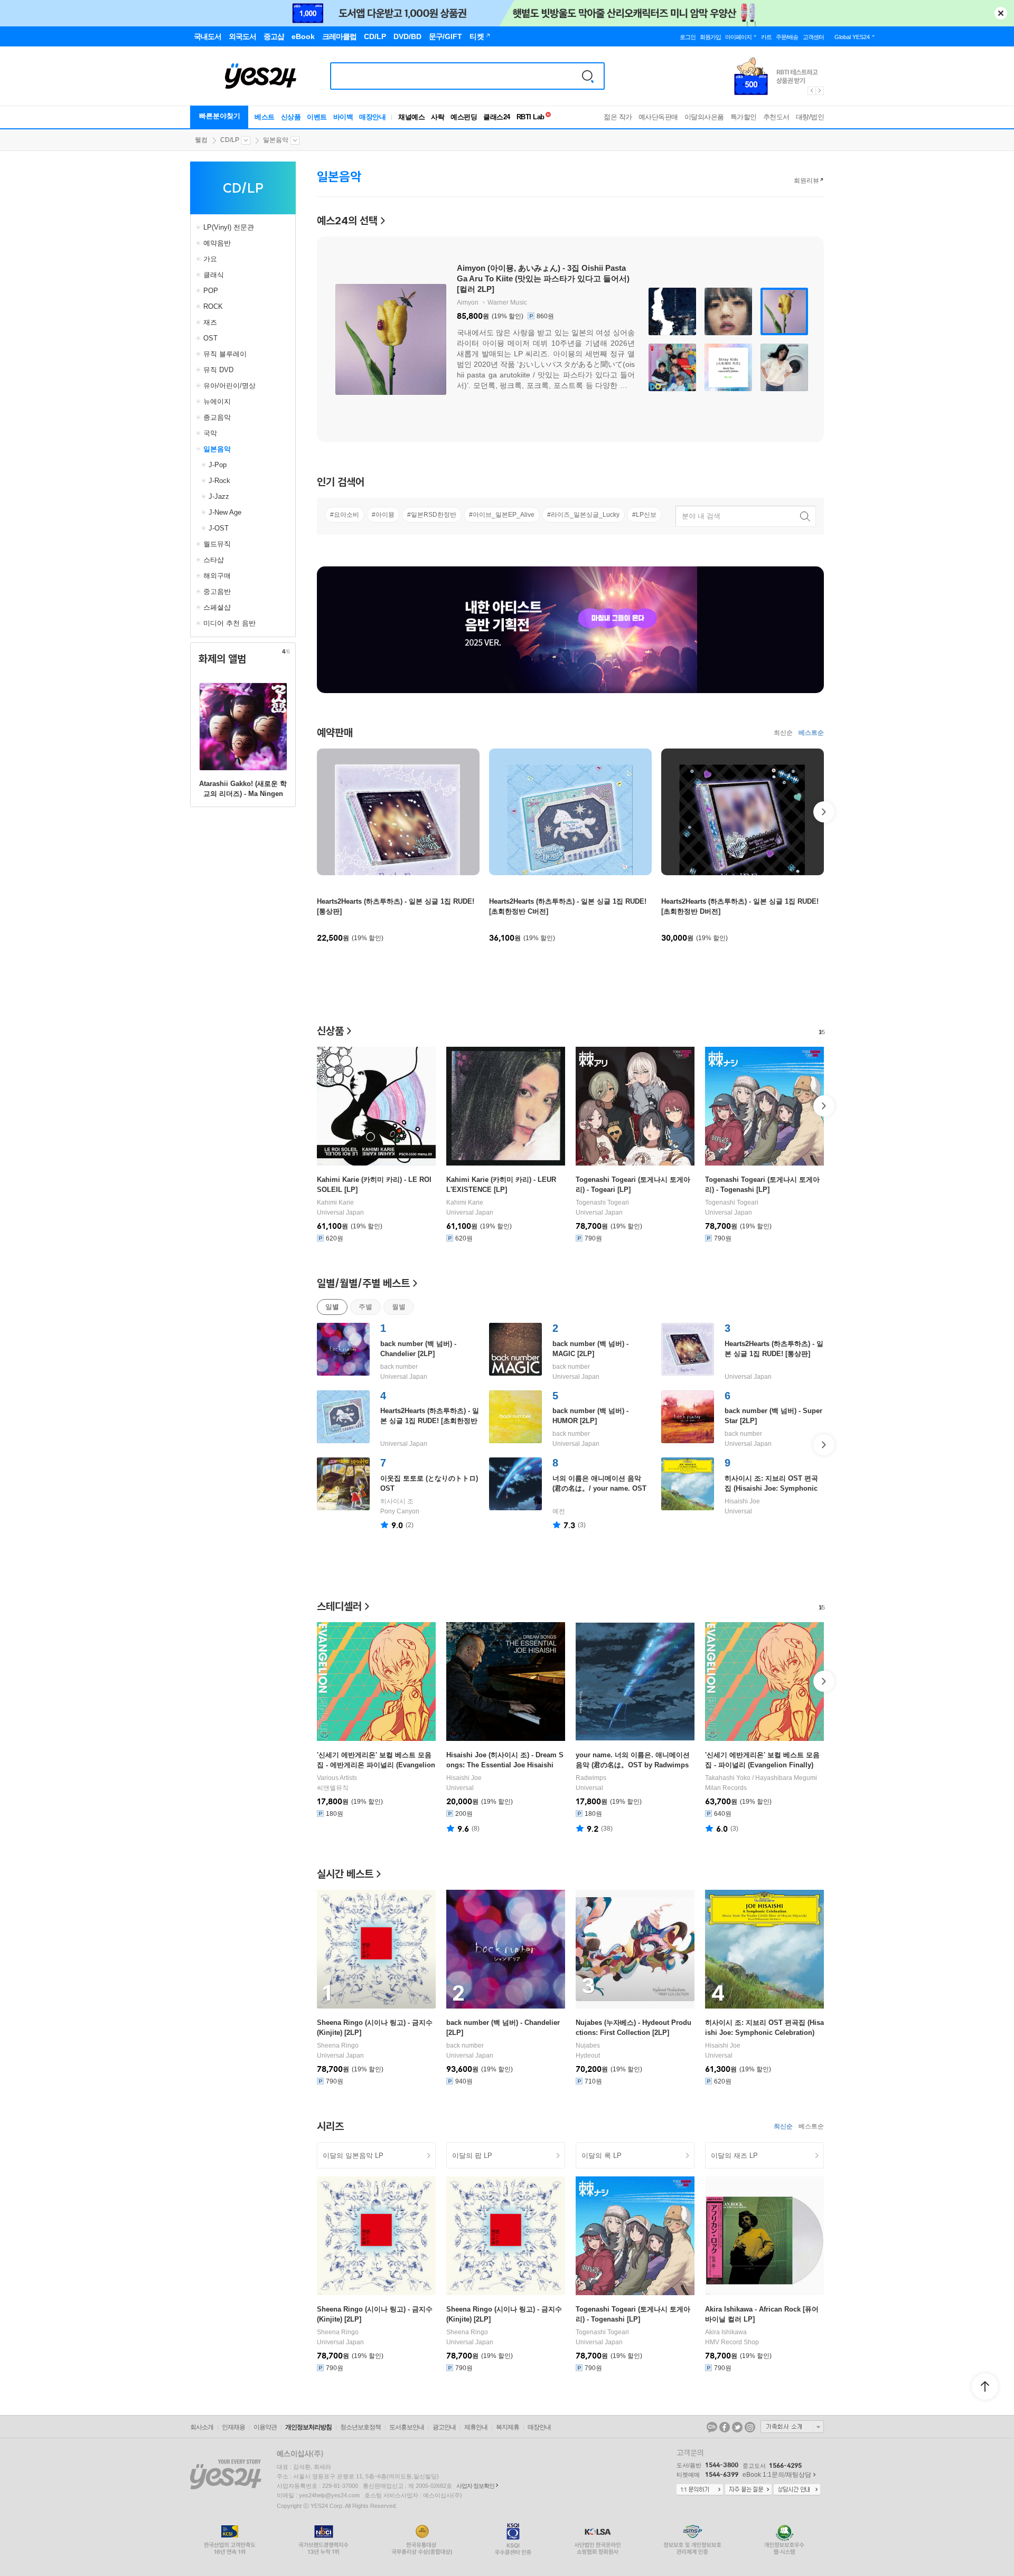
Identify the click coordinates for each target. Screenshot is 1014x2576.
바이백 (343, 117)
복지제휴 (508, 2427)
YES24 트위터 (737, 2427)
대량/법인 (810, 117)
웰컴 (201, 140)
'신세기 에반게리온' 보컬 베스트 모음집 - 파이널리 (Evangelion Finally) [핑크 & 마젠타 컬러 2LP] (762, 1765)
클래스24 (497, 117)
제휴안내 (476, 2427)
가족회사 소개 (792, 2427)
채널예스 (411, 117)
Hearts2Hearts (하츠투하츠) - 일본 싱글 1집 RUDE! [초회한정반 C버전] (430, 1421)
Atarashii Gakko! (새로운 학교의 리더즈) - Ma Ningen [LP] (243, 794)
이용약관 (265, 2427)
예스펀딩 (464, 117)
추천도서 (776, 117)
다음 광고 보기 (820, 91)
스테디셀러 (339, 1606)
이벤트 (317, 117)
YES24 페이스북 (725, 2427)
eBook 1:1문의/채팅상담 (777, 2475)
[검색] (588, 76)
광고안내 (444, 2427)
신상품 (291, 117)
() (410, 1525)
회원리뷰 (806, 181)
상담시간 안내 (797, 2490)
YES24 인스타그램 (750, 2427)
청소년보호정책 (360, 2427)
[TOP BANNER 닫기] (1001, 13)
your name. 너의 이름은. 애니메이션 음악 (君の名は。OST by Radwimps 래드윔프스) (633, 1765)
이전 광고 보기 (811, 91)
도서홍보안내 (407, 2427)
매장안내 (372, 117)
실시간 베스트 (345, 1874)
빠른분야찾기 (220, 116)
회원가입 (710, 37)
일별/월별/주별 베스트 (363, 1283)
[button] (317, 812)
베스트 (265, 117)
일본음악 (276, 140)
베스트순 (811, 733)
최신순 (783, 733)
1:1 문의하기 (700, 2490)
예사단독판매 (658, 117)
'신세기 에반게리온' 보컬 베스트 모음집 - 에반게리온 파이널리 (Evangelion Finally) (376, 1765)
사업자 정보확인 (475, 2486)
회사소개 (202, 2427)
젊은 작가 (618, 117)
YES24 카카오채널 (712, 2427)
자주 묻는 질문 (748, 2490)
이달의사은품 (704, 117)
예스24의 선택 (347, 220)
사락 (438, 117)
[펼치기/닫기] (200, 228)
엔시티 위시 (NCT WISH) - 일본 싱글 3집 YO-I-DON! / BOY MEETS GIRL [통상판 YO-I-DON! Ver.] (539, 278)
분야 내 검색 (701, 516)
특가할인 (744, 117)
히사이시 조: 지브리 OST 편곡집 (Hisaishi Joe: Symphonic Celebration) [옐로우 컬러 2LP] (773, 1488)
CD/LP (230, 140)
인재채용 (233, 2427)
